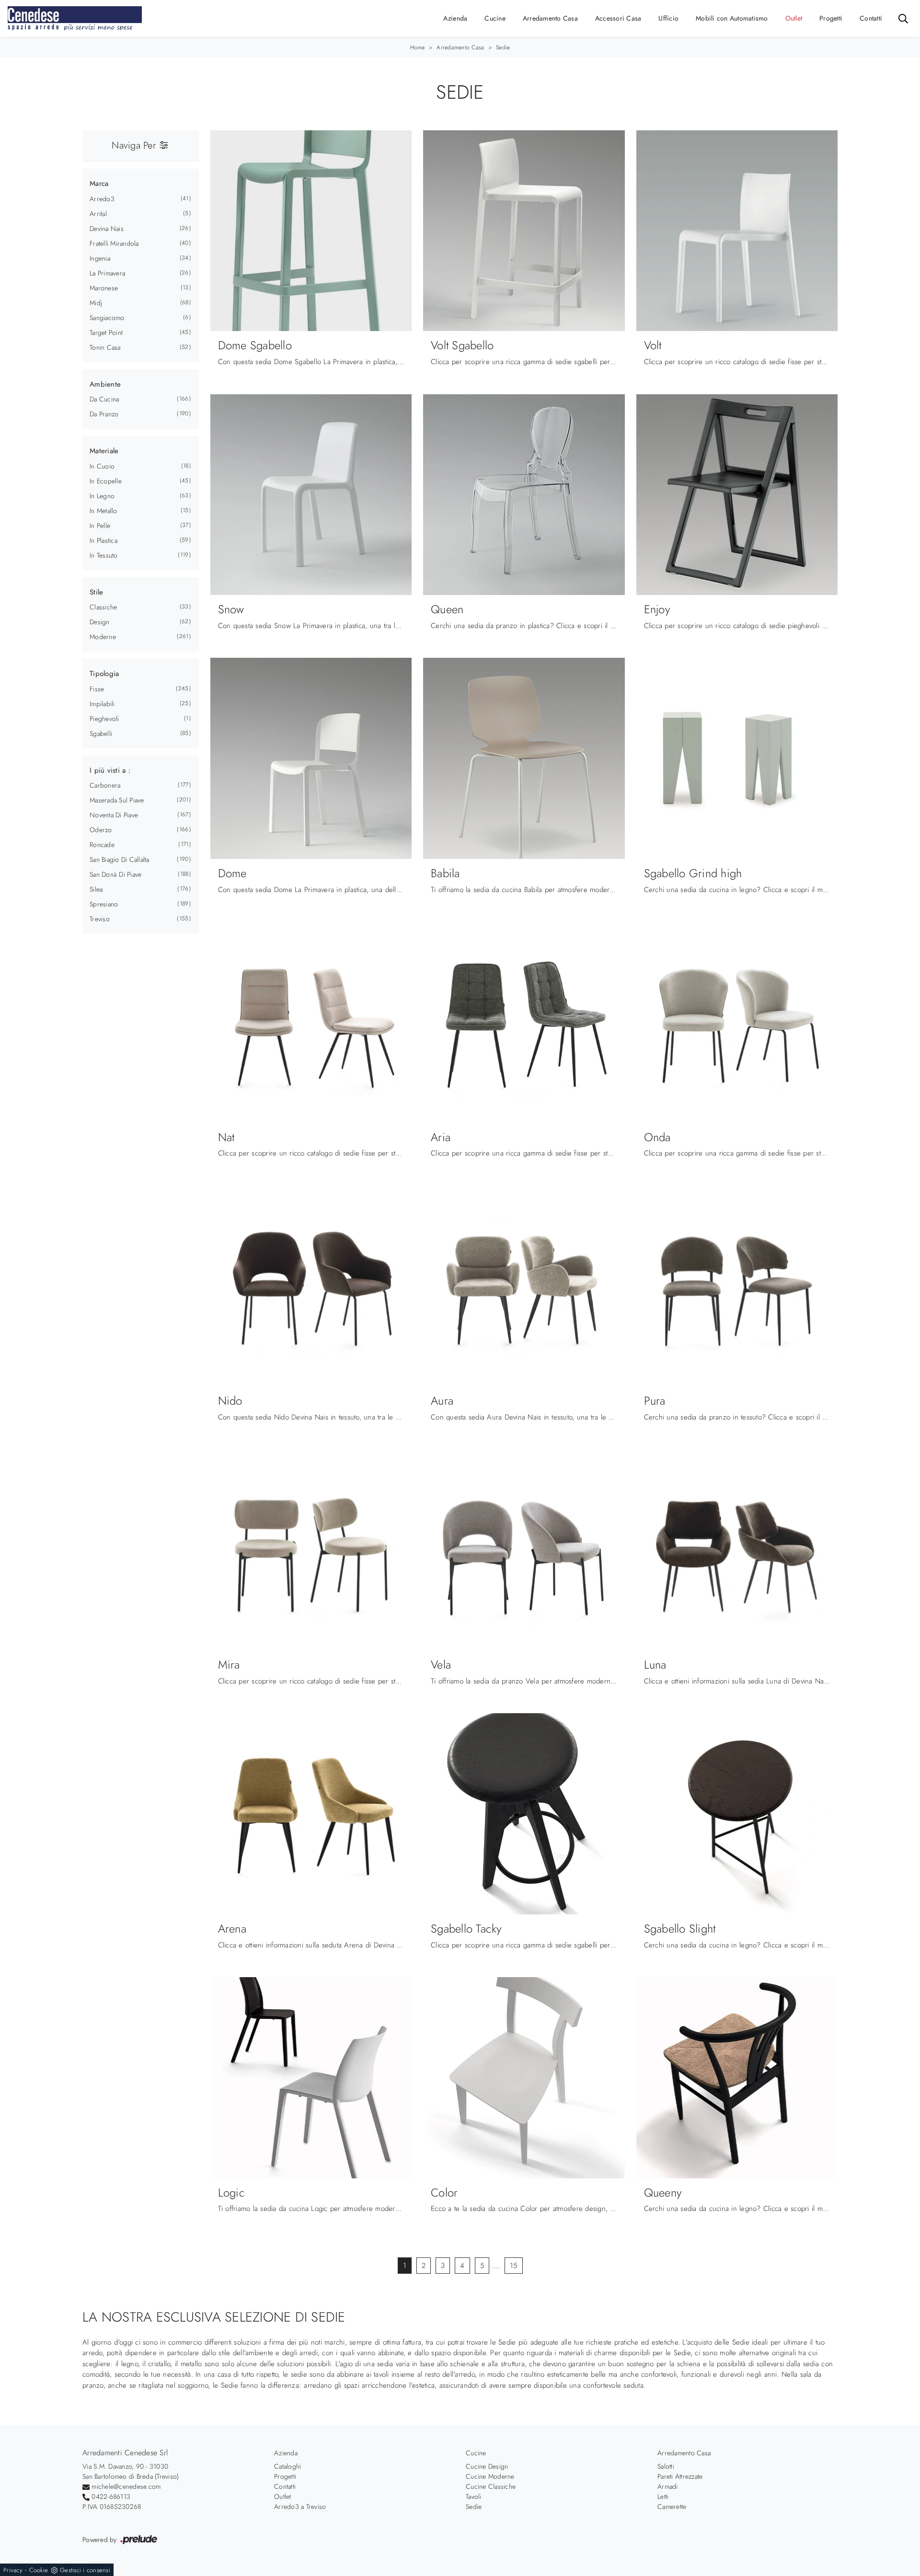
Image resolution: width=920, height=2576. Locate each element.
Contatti (871, 18)
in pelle (100, 526)
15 (514, 2266)
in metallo (103, 511)
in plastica (103, 540)
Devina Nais (107, 229)
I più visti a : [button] (110, 770)
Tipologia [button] (104, 674)
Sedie (503, 47)
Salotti (666, 2466)
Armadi (668, 2486)
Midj (96, 303)
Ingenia (100, 258)
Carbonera (105, 785)
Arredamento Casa (550, 18)
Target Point (106, 332)
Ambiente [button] (105, 384)
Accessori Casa (618, 18)
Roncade (102, 845)
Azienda (455, 18)
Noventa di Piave (114, 815)
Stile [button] (96, 592)
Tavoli (474, 2496)
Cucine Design (487, 2466)
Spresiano (104, 904)
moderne (103, 637)
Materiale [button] (104, 451)
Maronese (104, 288)
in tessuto (104, 555)
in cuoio (102, 466)
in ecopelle (106, 481)
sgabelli (101, 733)
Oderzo (101, 830)
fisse (97, 689)
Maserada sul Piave (117, 800)
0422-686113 (111, 2496)
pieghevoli (104, 719)
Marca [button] (99, 183)
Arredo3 (102, 199)
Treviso (100, 919)
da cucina (104, 399)
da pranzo (104, 414)
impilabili (102, 704)
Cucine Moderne (490, 2476)
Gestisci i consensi (85, 2570)
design (100, 622)
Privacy (13, 2570)
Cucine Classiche (491, 2486)
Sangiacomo (107, 318)
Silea (96, 889)
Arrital (98, 214)
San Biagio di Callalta (120, 859)
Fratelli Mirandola (114, 243)
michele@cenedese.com (126, 2486)
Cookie (39, 2570)
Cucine (495, 18)
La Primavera (107, 273)
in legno (102, 496)
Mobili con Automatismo (732, 18)
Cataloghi (287, 2466)
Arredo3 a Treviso (300, 2507)
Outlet (794, 18)
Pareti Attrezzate (680, 2476)
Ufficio (668, 18)
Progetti (831, 18)
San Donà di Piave (115, 874)
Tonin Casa (105, 347)
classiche (103, 607)
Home (418, 47)
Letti (663, 2496)
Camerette (672, 2507)
